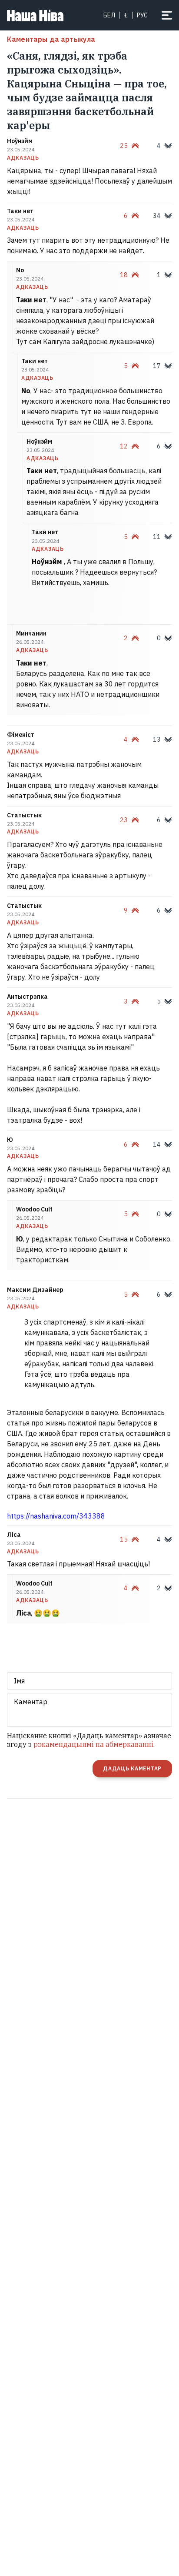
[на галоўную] (35, 15)
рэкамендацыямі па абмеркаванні (93, 1744)
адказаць (23, 158)
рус (142, 15)
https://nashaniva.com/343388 (56, 1516)
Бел (109, 15)
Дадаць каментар (132, 1768)
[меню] (167, 15)
